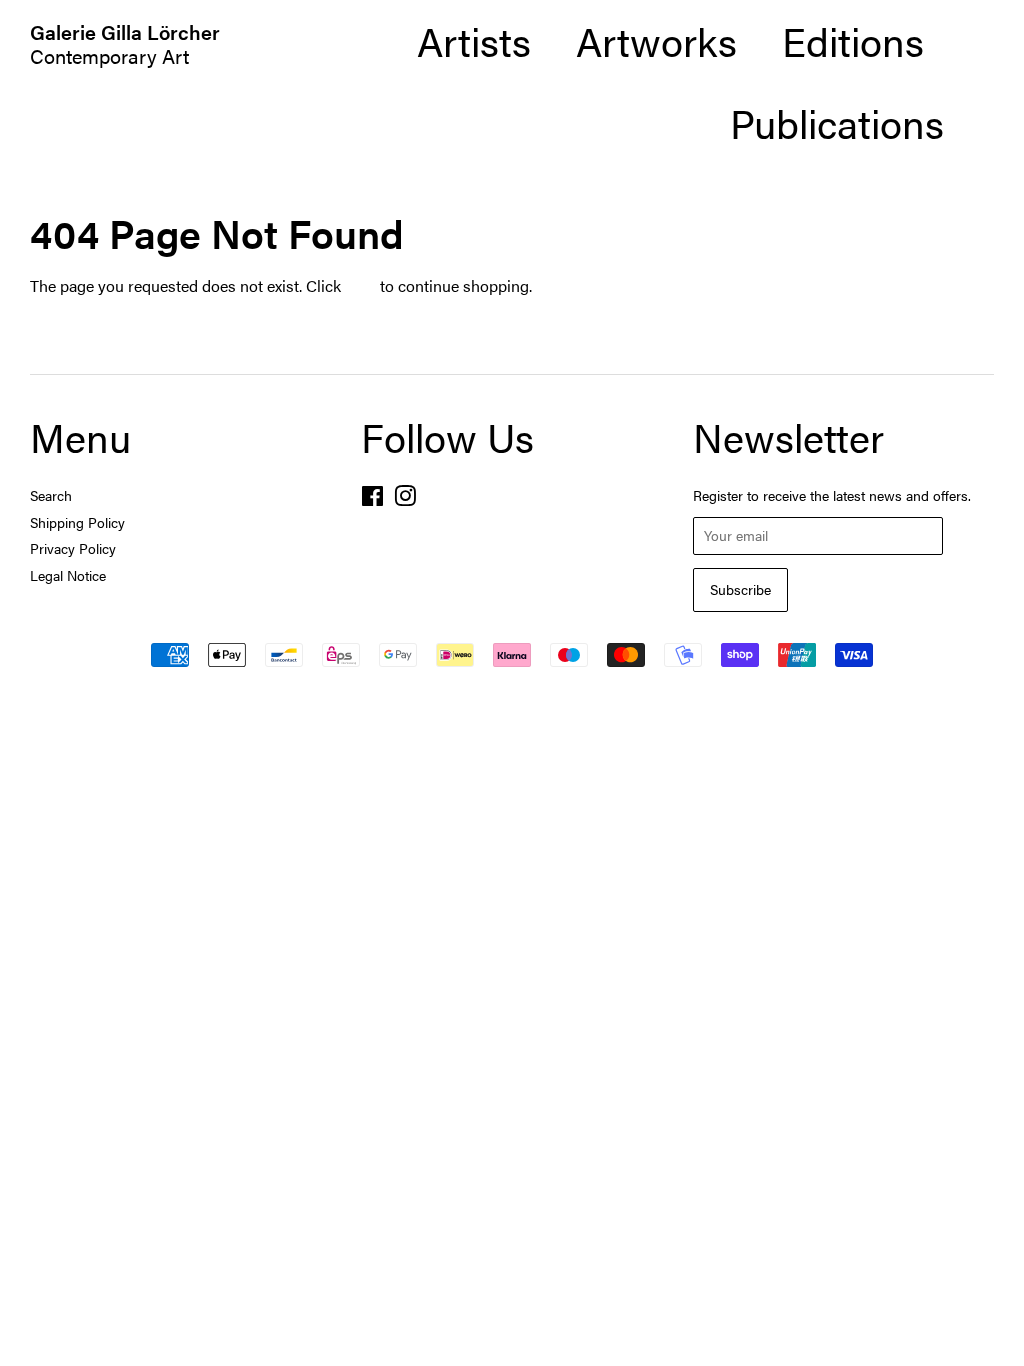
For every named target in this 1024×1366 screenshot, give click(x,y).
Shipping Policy (77, 522)
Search (51, 495)
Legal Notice (68, 575)
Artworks (656, 40)
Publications (837, 122)
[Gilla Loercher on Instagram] (405, 499)
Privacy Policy (73, 548)
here (360, 285)
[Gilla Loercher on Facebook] (372, 499)
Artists (474, 40)
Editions (853, 40)
